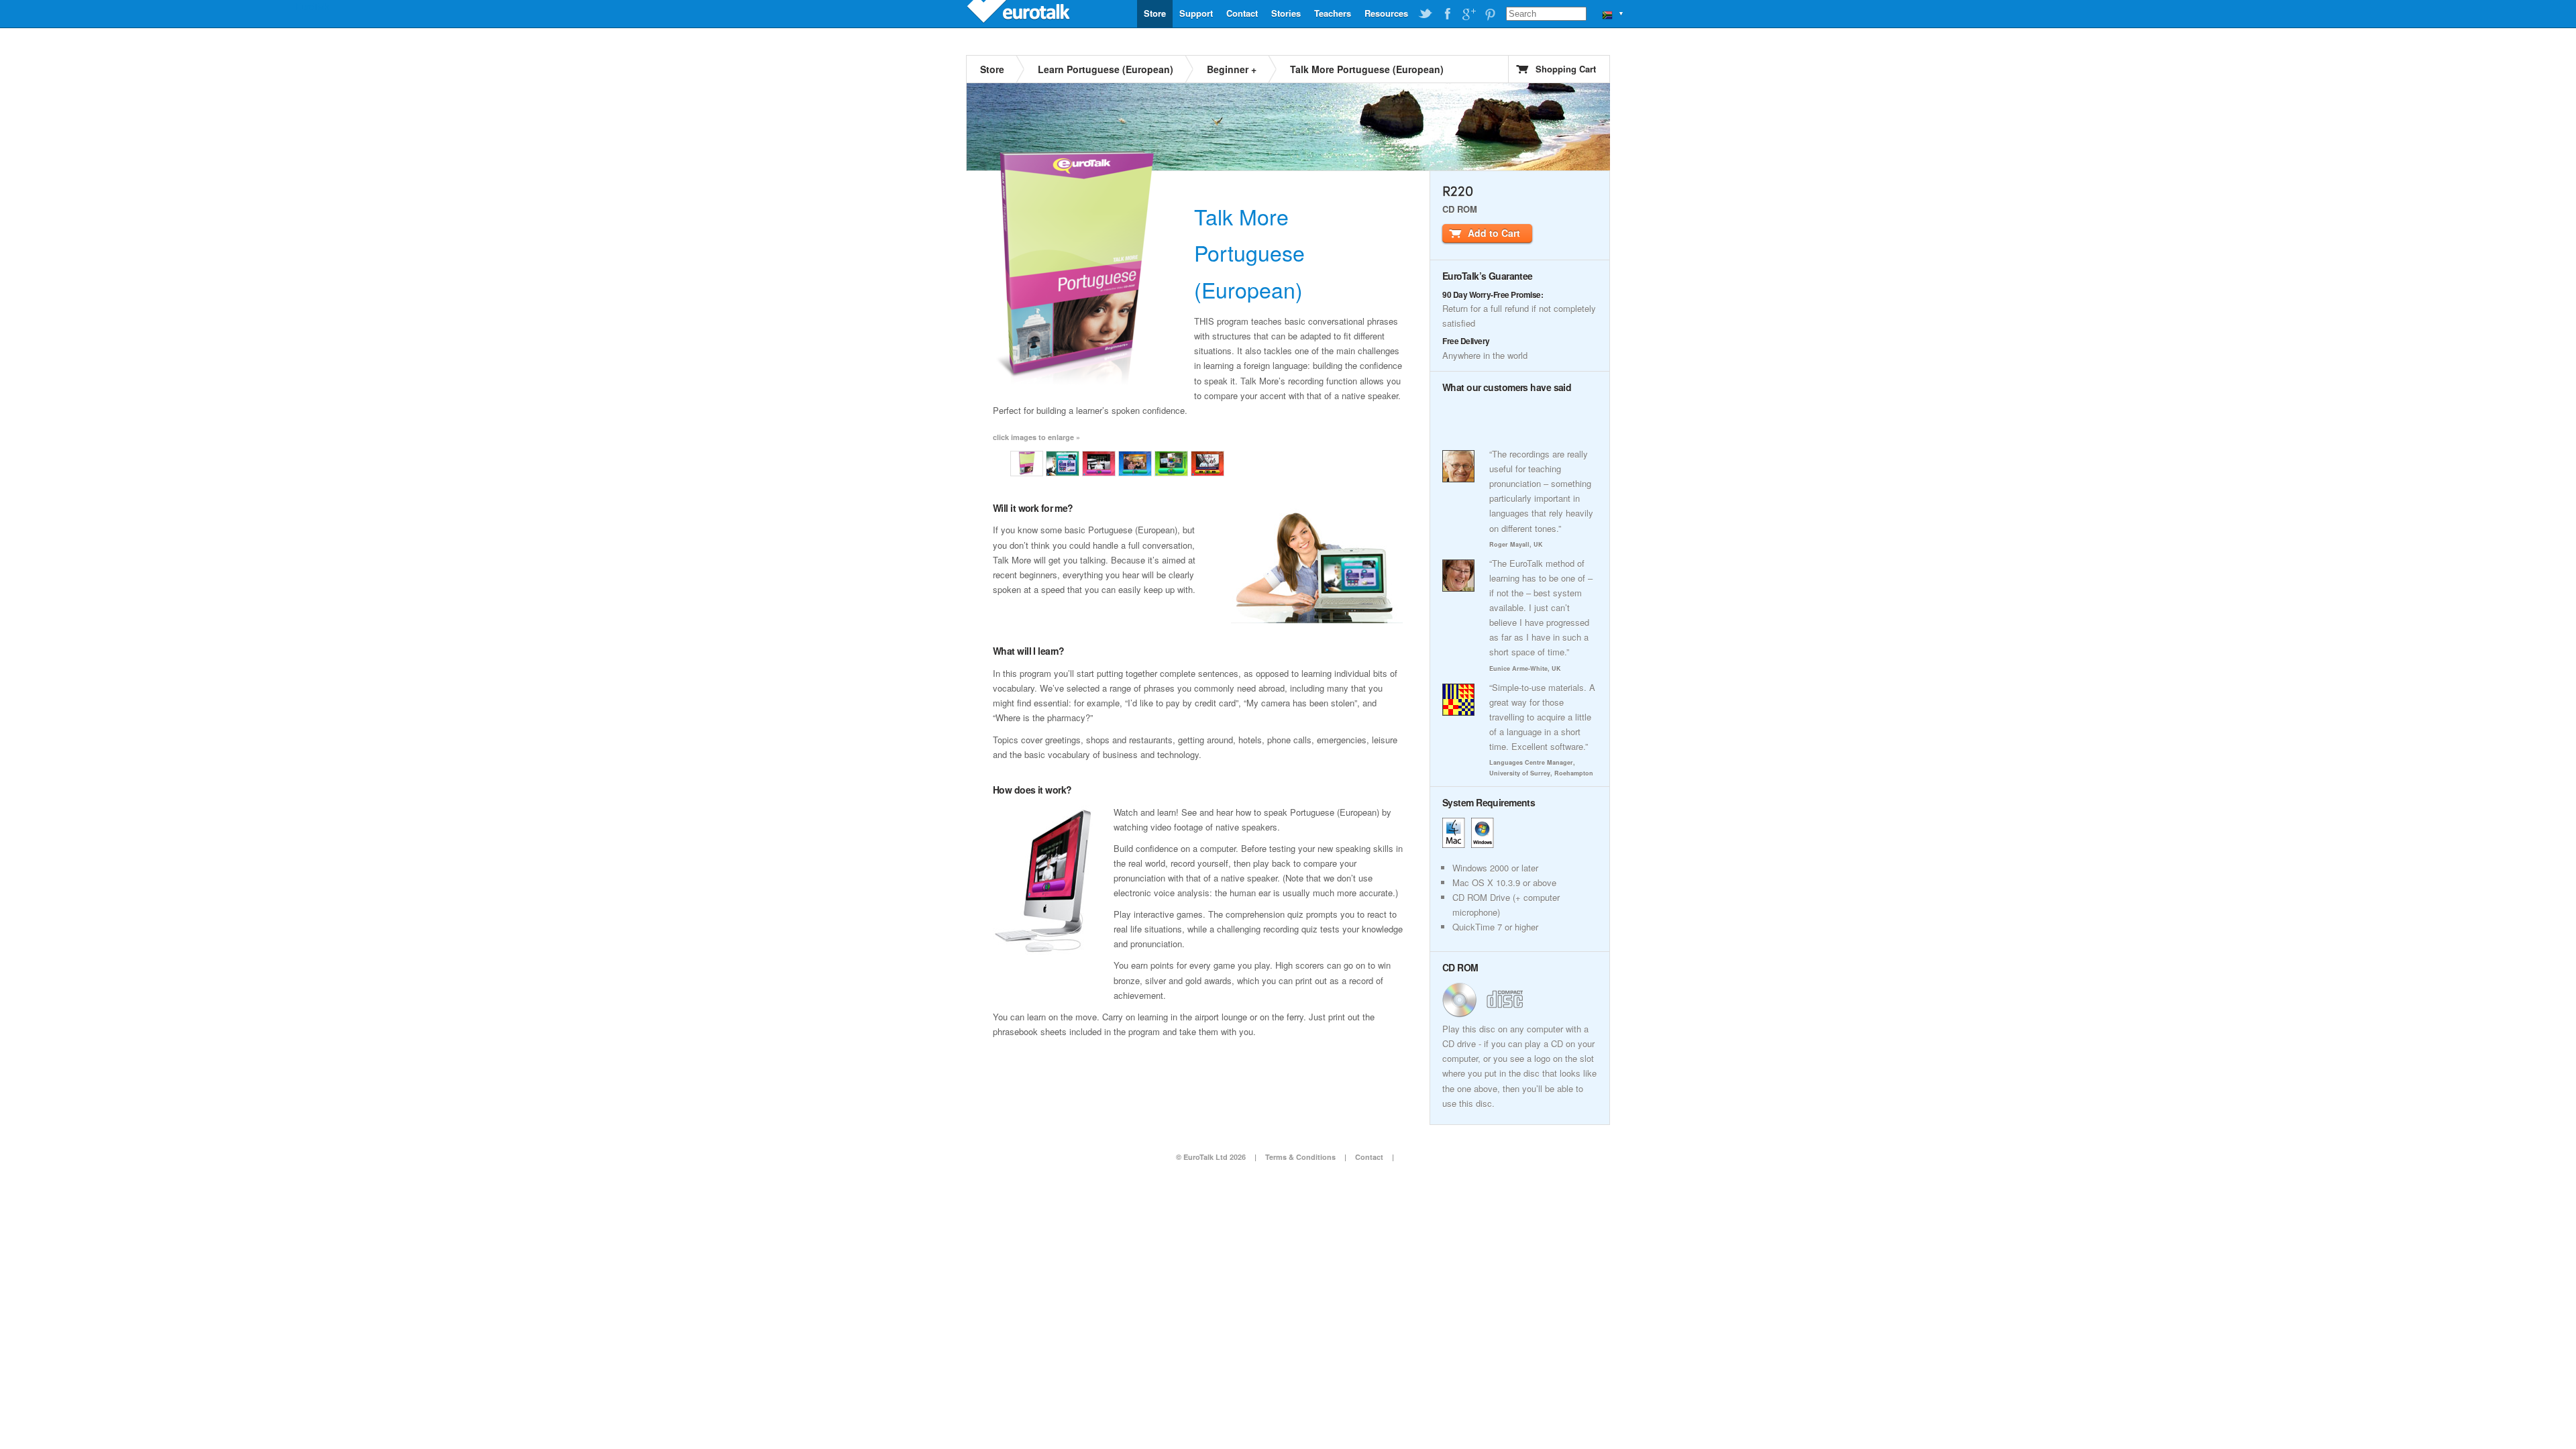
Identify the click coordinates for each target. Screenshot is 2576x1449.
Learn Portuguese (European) (1106, 69)
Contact (1242, 13)
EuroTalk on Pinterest (1490, 14)
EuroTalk (1020, 13)
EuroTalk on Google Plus (1468, 14)
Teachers (1333, 13)
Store (1155, 13)
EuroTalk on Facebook (1447, 14)
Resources (1386, 13)
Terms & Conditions (1300, 1157)
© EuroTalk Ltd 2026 (1211, 1157)
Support (1196, 13)
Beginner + (1232, 69)
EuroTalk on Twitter (1426, 14)
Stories (1286, 13)
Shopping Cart (1566, 69)
